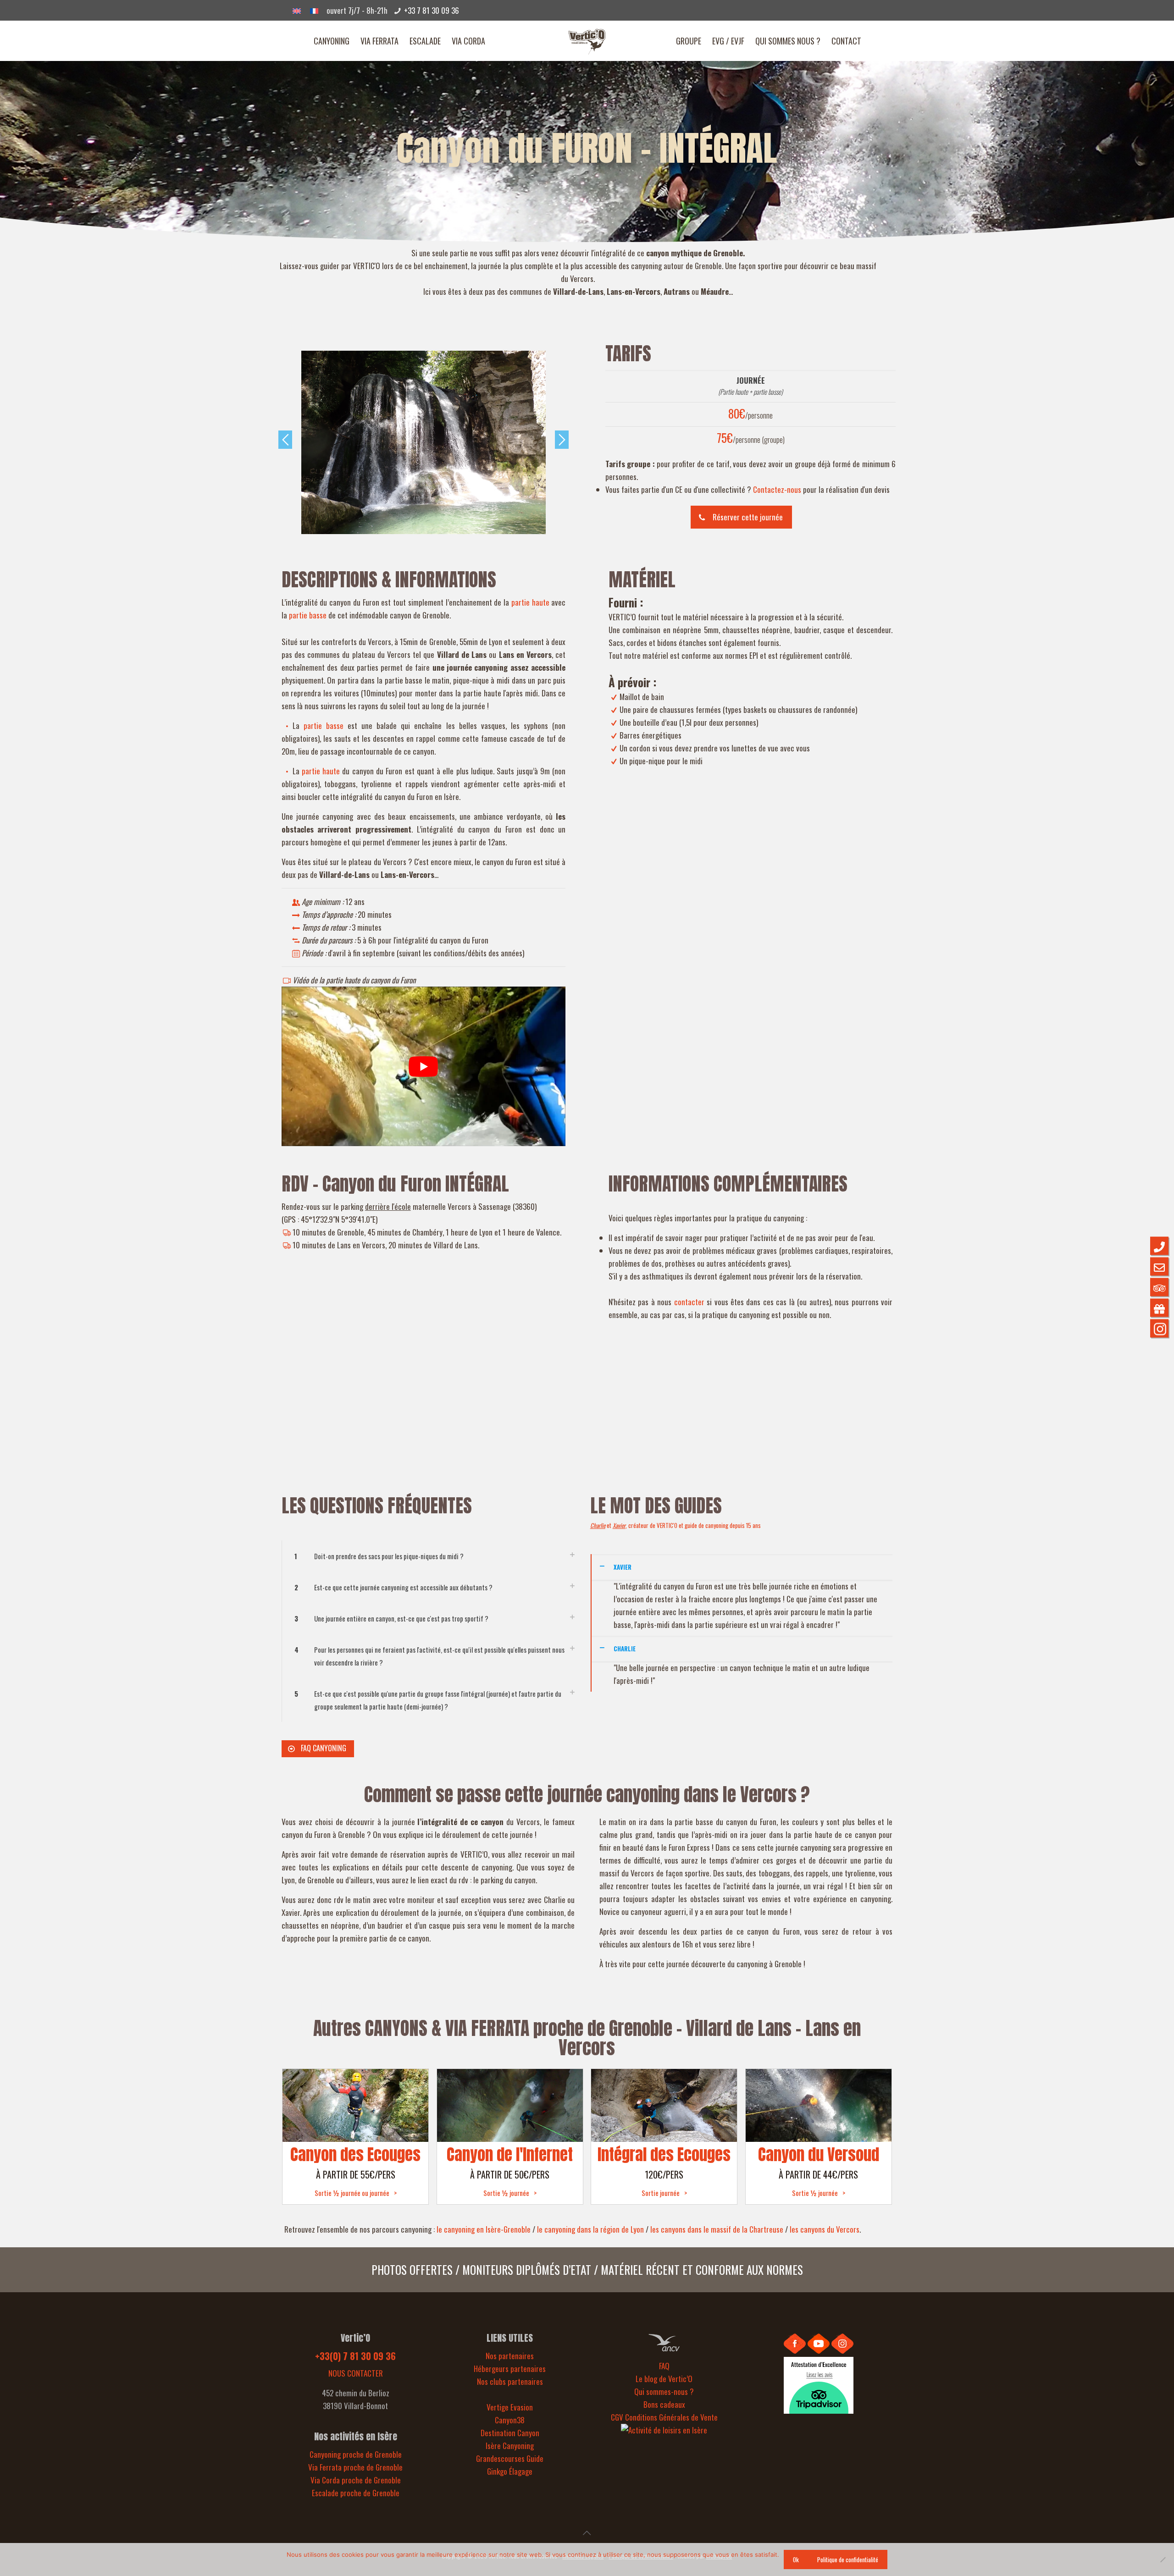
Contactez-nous (777, 489)
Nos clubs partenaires (510, 2381)
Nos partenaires (510, 2356)
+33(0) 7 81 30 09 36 (355, 2356)
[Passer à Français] (314, 10)
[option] (424, 442)
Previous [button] (285, 440)
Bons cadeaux (664, 2404)
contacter (689, 1302)
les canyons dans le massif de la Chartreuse (717, 2229)
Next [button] (562, 440)
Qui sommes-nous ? (664, 2391)
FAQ (664, 2366)
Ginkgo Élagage (510, 2471)
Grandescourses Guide (510, 2458)
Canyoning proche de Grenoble (356, 2454)
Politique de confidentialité (848, 2559)
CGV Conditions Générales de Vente (664, 2417)
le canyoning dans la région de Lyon (590, 2229)
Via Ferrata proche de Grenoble (355, 2467)
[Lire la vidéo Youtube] (424, 1066)
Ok (796, 2559)
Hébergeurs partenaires (510, 2369)
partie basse (308, 615)
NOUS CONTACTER (356, 2373)
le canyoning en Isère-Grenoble (484, 2229)
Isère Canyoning (510, 2446)
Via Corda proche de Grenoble (356, 2480)
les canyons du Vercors (825, 2229)
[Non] (1163, 2559)
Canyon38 (510, 2420)
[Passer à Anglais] (297, 10)
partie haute (530, 602)
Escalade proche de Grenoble (356, 2493)
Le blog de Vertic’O (664, 2379)
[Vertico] (587, 41)
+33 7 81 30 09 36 (432, 10)
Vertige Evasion (510, 2407)
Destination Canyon (510, 2433)
